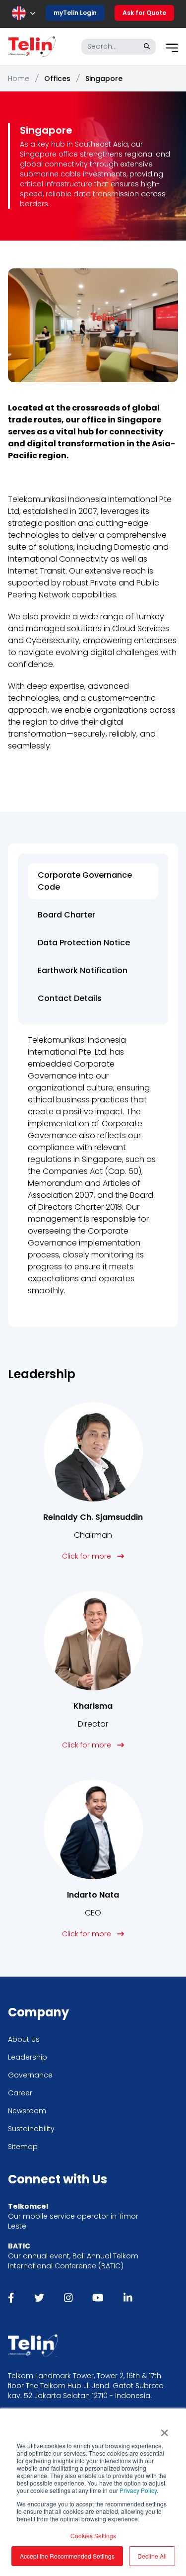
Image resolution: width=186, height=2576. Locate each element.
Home (19, 79)
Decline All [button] (152, 2556)
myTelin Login (75, 13)
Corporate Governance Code (85, 881)
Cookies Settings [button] (93, 2535)
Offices (57, 79)
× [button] (164, 2429)
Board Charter (66, 915)
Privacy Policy (138, 2490)
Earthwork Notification (83, 970)
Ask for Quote (144, 13)
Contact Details (70, 998)
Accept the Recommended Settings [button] (67, 2556)
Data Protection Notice (85, 943)
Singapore (104, 79)
